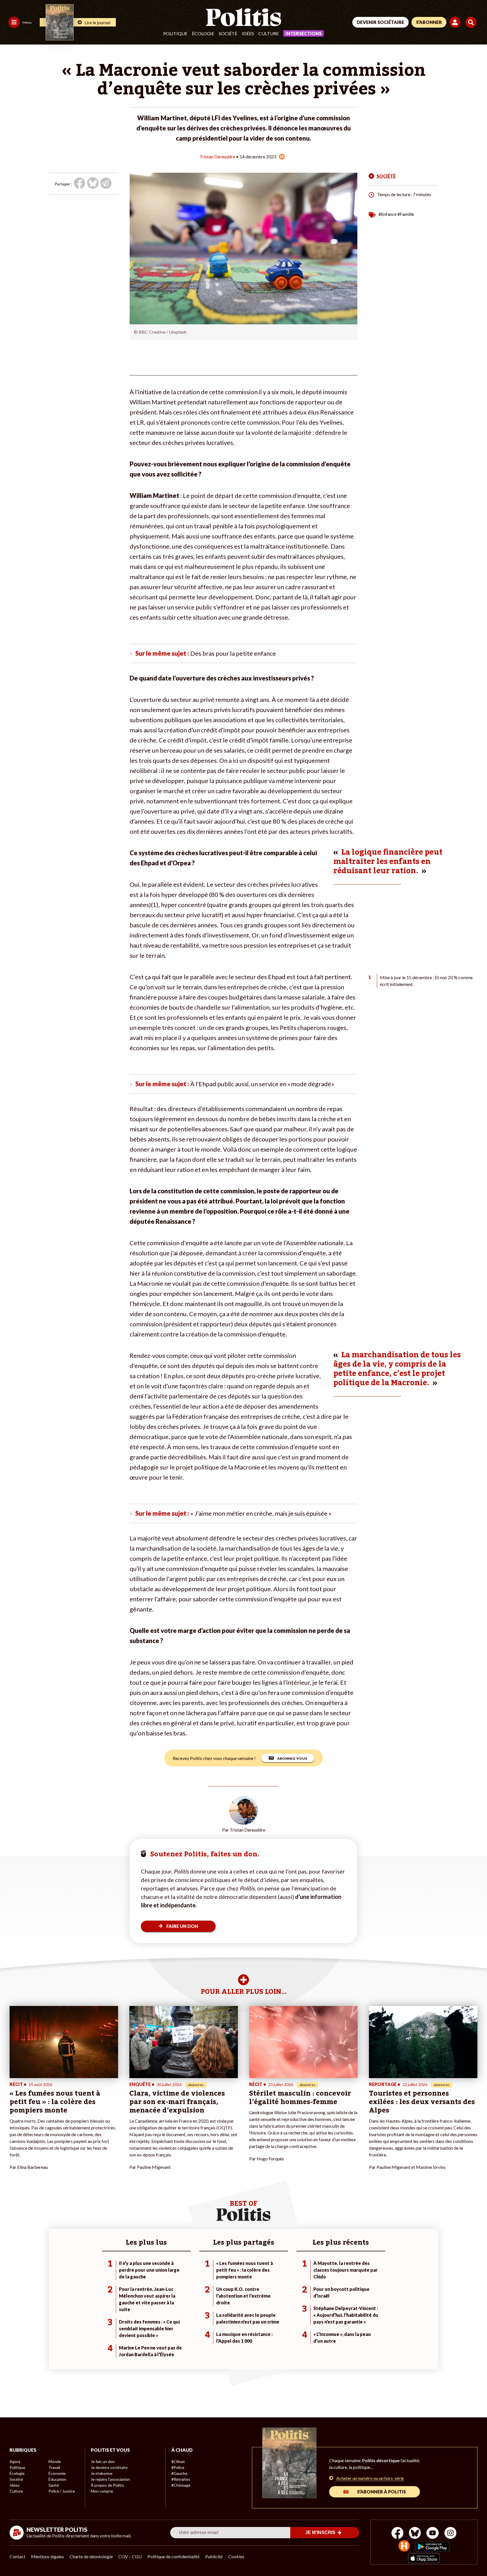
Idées (248, 33)
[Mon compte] (456, 22)
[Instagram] (451, 2534)
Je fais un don (103, 2461)
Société (228, 33)
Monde (55, 2461)
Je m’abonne (102, 2473)
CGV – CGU (130, 2556)
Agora (15, 2461)
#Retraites (181, 2479)
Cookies (236, 2556)
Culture (269, 33)
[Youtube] (433, 2534)
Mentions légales (47, 2556)
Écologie (203, 33)
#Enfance (388, 214)
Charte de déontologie (91, 2556)
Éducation (57, 2479)
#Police (178, 2467)
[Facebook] (398, 2534)
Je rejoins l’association (110, 2479)
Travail (54, 2467)
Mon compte (102, 2491)
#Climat (178, 2461)
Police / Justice (62, 2491)
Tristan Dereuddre (217, 157)
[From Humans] (404, 2547)
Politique (175, 33)
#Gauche (179, 2473)
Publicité (214, 2556)
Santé (54, 2485)
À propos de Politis (107, 2485)
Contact (17, 2556)
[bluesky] (415, 2534)
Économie (57, 2473)
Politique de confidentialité (173, 2556)
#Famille (406, 214)
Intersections (304, 33)
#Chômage (181, 2485)
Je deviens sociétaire (109, 2467)
